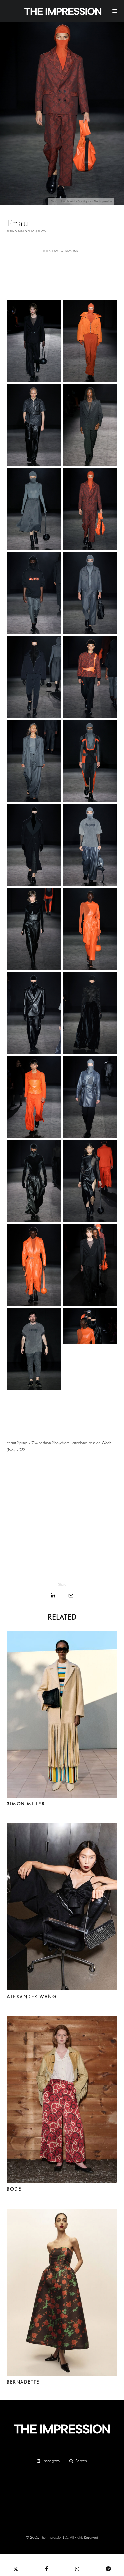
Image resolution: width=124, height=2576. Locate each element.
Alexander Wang (31, 1997)
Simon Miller (26, 1804)
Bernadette (23, 2382)
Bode (14, 2189)
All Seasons (70, 251)
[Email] (71, 1596)
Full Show (50, 251)
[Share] (53, 1596)
